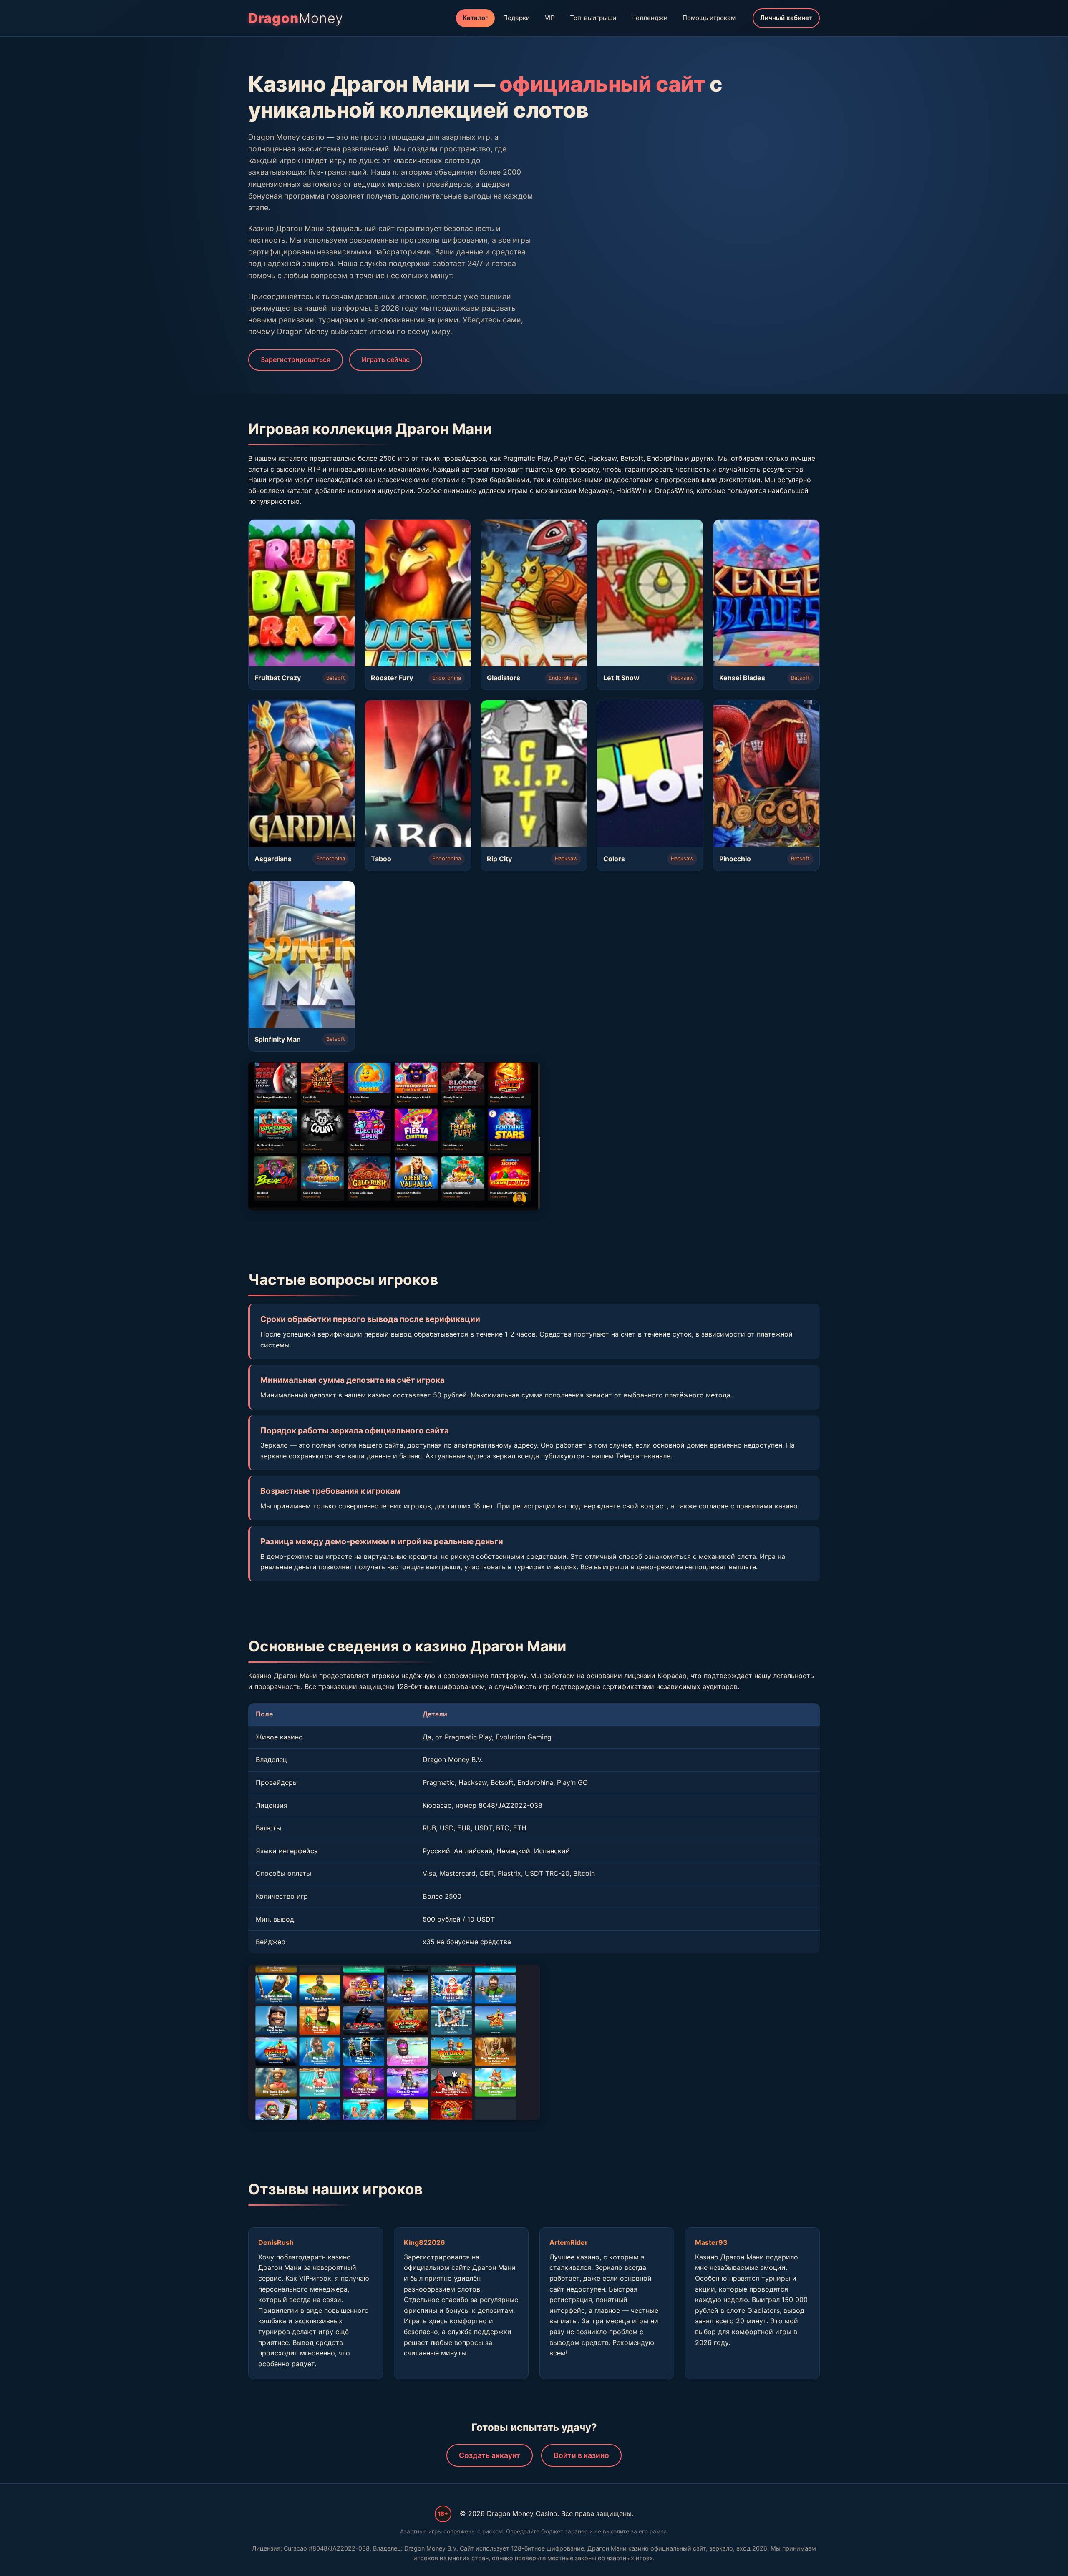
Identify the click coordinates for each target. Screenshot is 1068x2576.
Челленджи (649, 18)
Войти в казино (581, 2455)
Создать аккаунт (490, 2455)
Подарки (516, 18)
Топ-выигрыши (593, 18)
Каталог (475, 18)
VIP (550, 18)
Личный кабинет (786, 18)
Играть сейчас (386, 359)
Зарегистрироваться (296, 359)
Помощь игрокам (709, 18)
